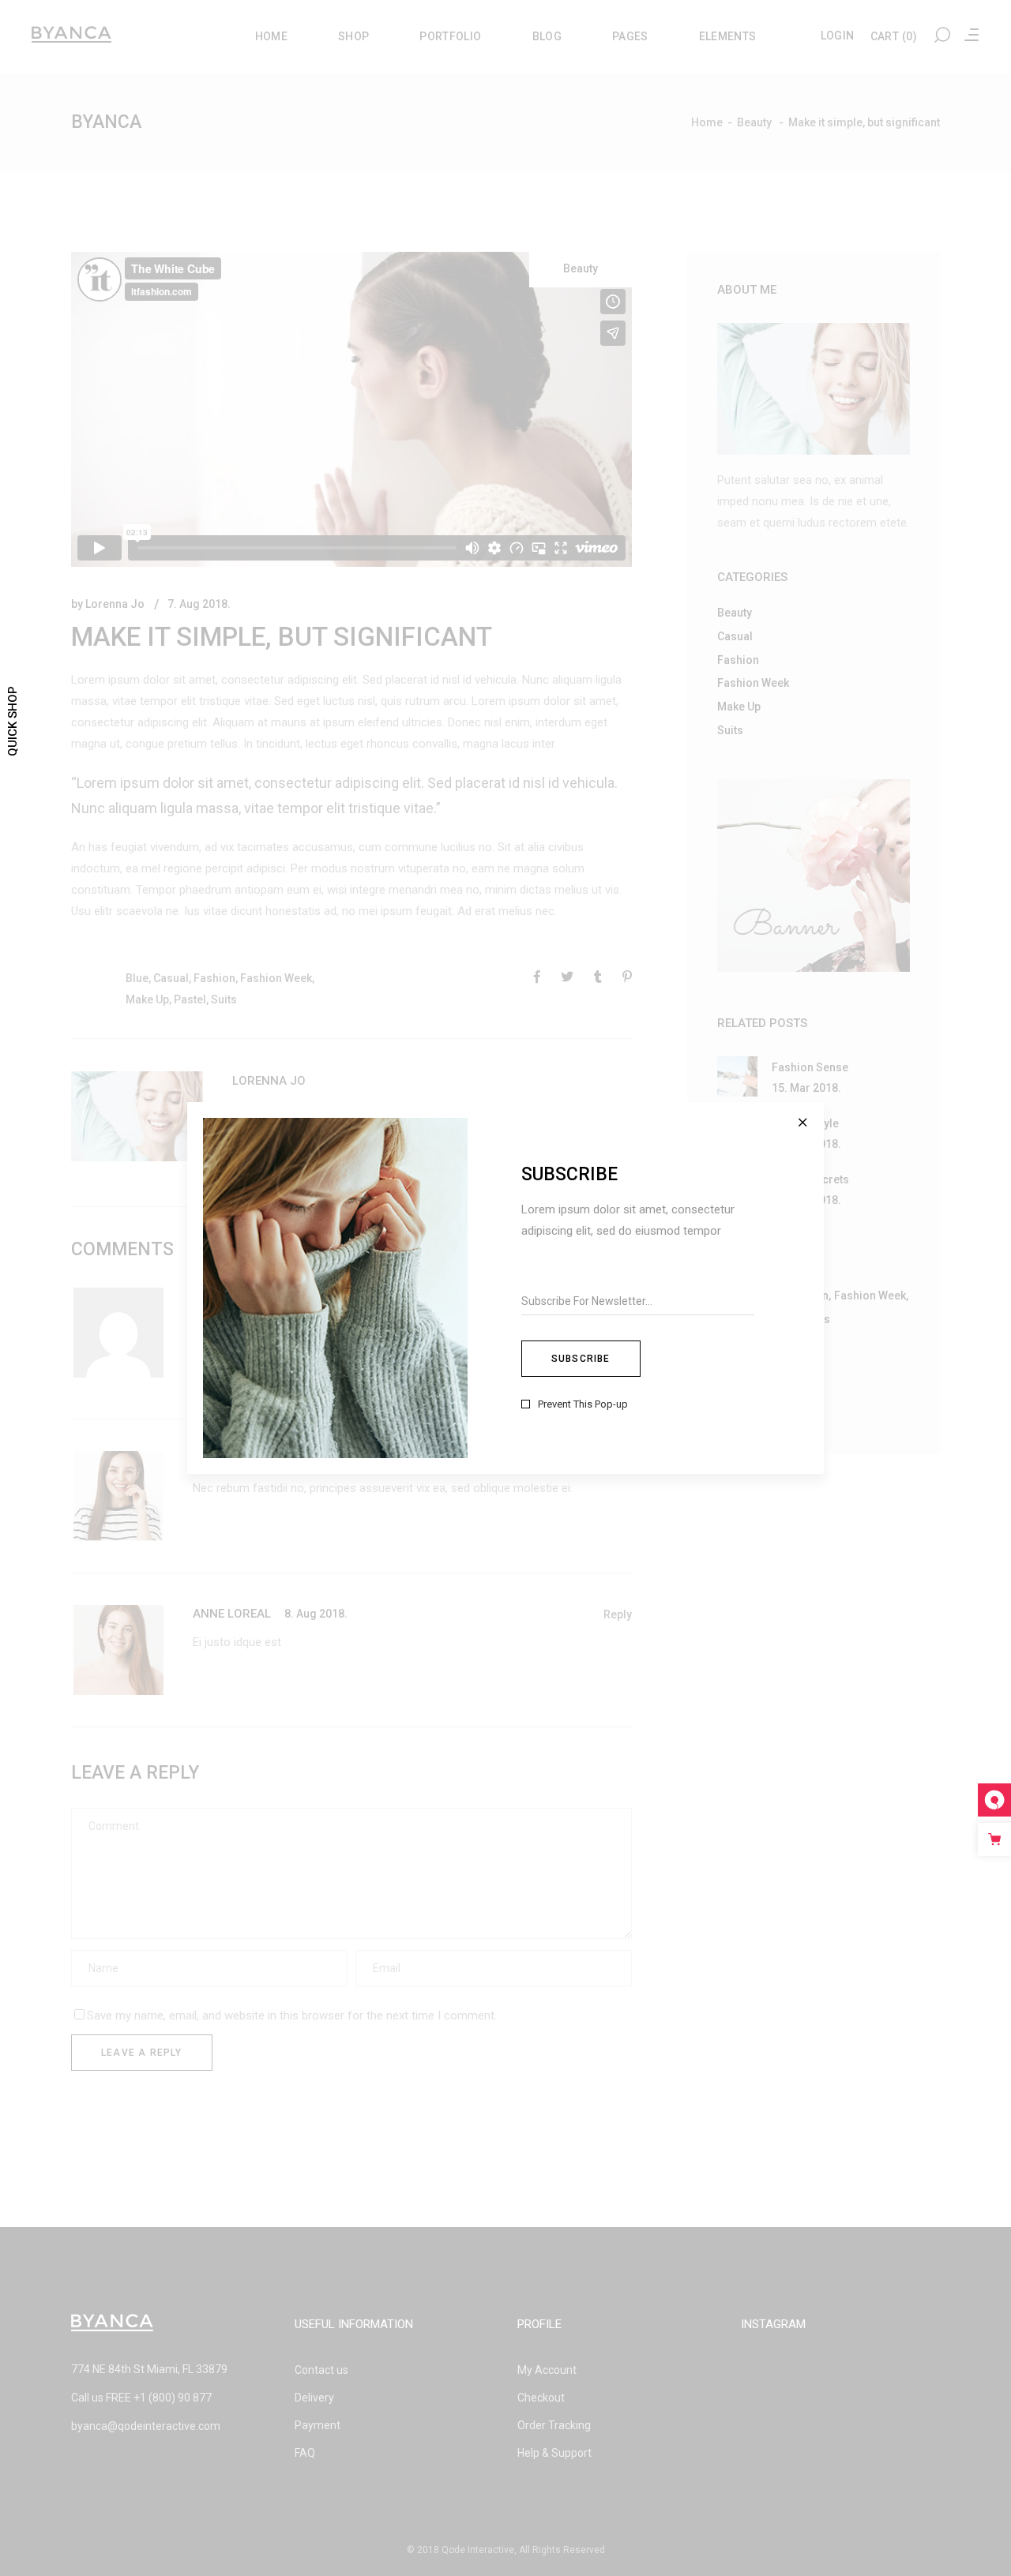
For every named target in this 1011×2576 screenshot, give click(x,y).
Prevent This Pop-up (583, 1404)
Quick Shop (13, 721)
